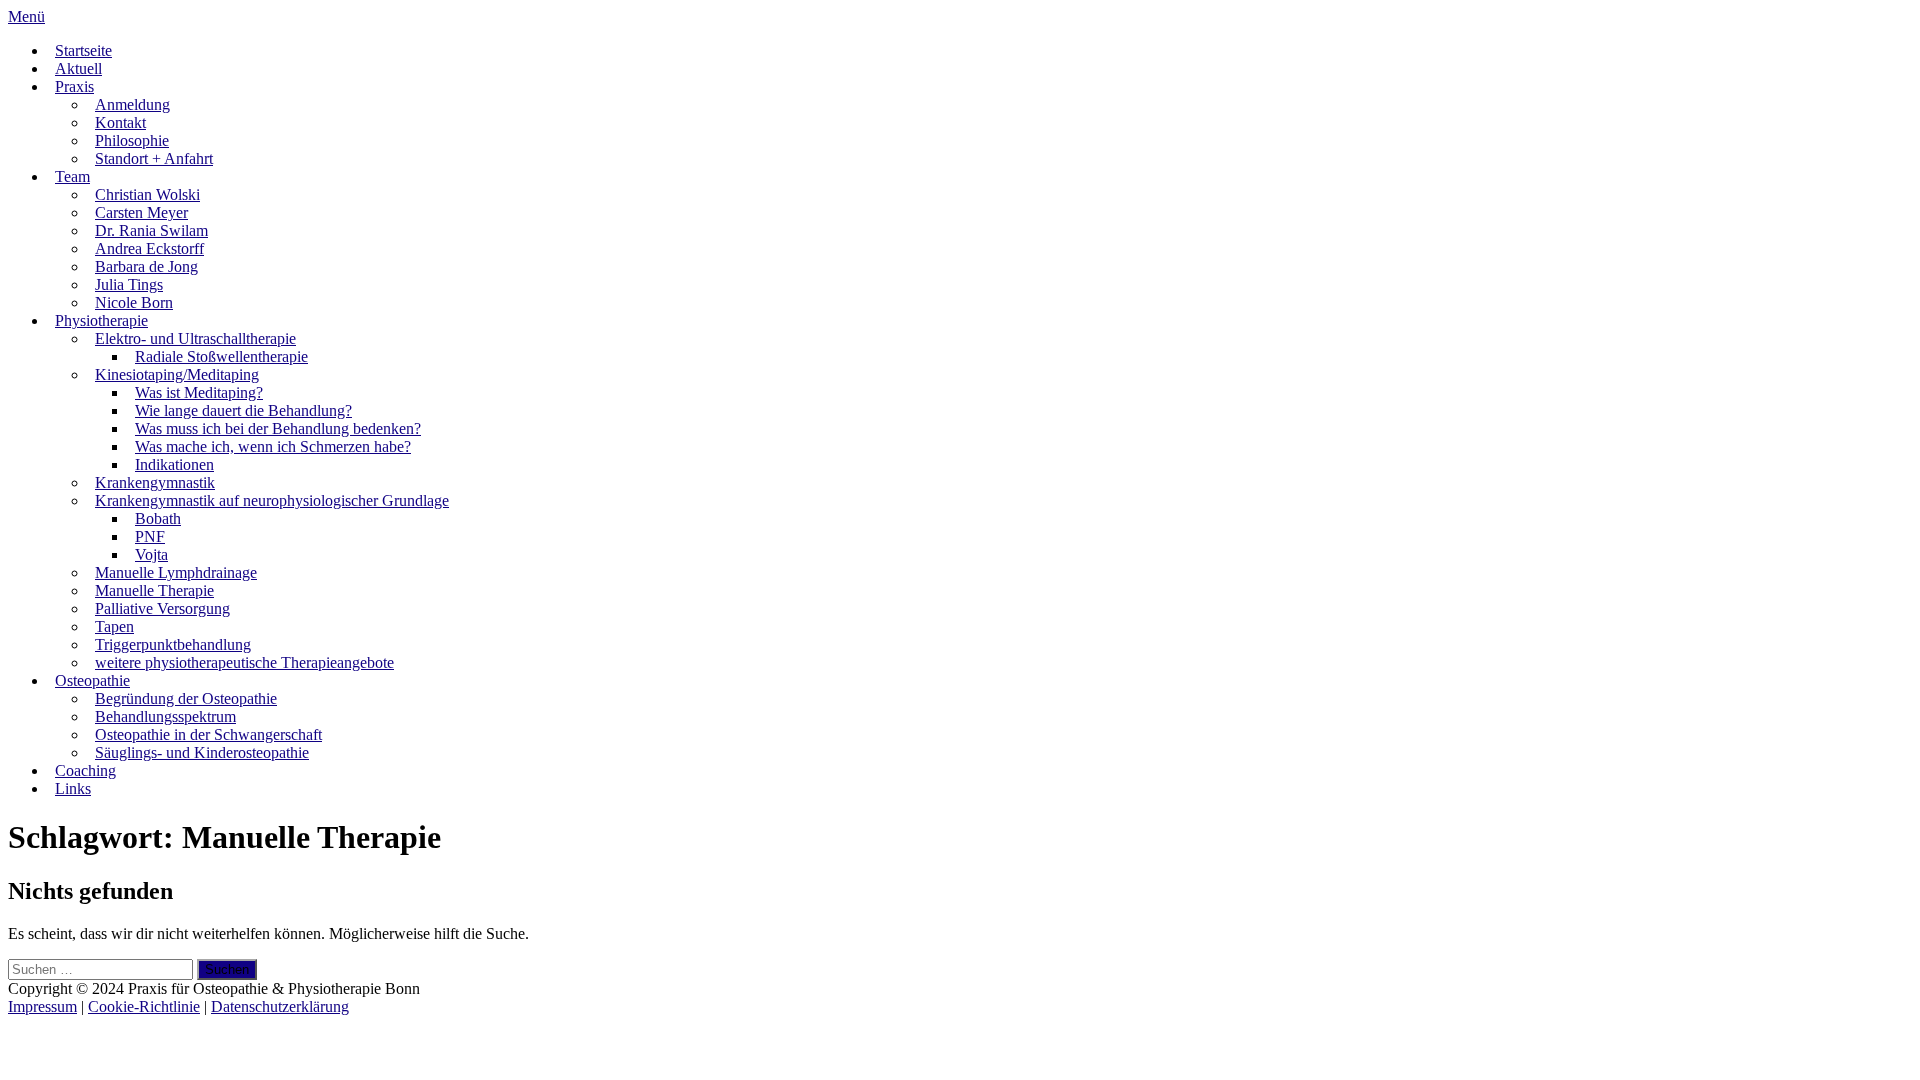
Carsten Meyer (141, 212)
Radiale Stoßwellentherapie (221, 356)
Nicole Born (134, 302)
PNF (150, 536)
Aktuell (78, 68)
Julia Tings (129, 284)
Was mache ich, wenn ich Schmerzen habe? (273, 446)
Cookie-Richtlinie (144, 1006)
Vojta (151, 554)
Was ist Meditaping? (199, 392)
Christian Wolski (147, 194)
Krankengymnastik (155, 482)
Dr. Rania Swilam (151, 230)
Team (72, 176)
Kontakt (120, 122)
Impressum (42, 1006)
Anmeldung (132, 104)
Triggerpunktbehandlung (173, 644)
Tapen (114, 626)
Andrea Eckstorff (149, 248)
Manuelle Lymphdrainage (176, 572)
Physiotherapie (101, 320)
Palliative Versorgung (162, 608)
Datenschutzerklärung (280, 1006)
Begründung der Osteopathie (186, 698)
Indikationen (174, 464)
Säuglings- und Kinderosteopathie (202, 752)
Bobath (158, 518)
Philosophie (132, 140)
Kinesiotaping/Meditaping (177, 374)
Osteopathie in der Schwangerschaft (208, 734)
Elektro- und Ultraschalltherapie (195, 338)
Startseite (83, 50)
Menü (26, 16)
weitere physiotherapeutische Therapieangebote (244, 662)
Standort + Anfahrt (154, 158)
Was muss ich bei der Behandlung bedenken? (278, 428)
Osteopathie (92, 680)
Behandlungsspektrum (165, 716)
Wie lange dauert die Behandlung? (243, 410)
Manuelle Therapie (154, 590)
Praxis (74, 86)
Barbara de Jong (146, 266)
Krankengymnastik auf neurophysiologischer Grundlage (272, 500)
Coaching (85, 770)
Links (73, 788)
